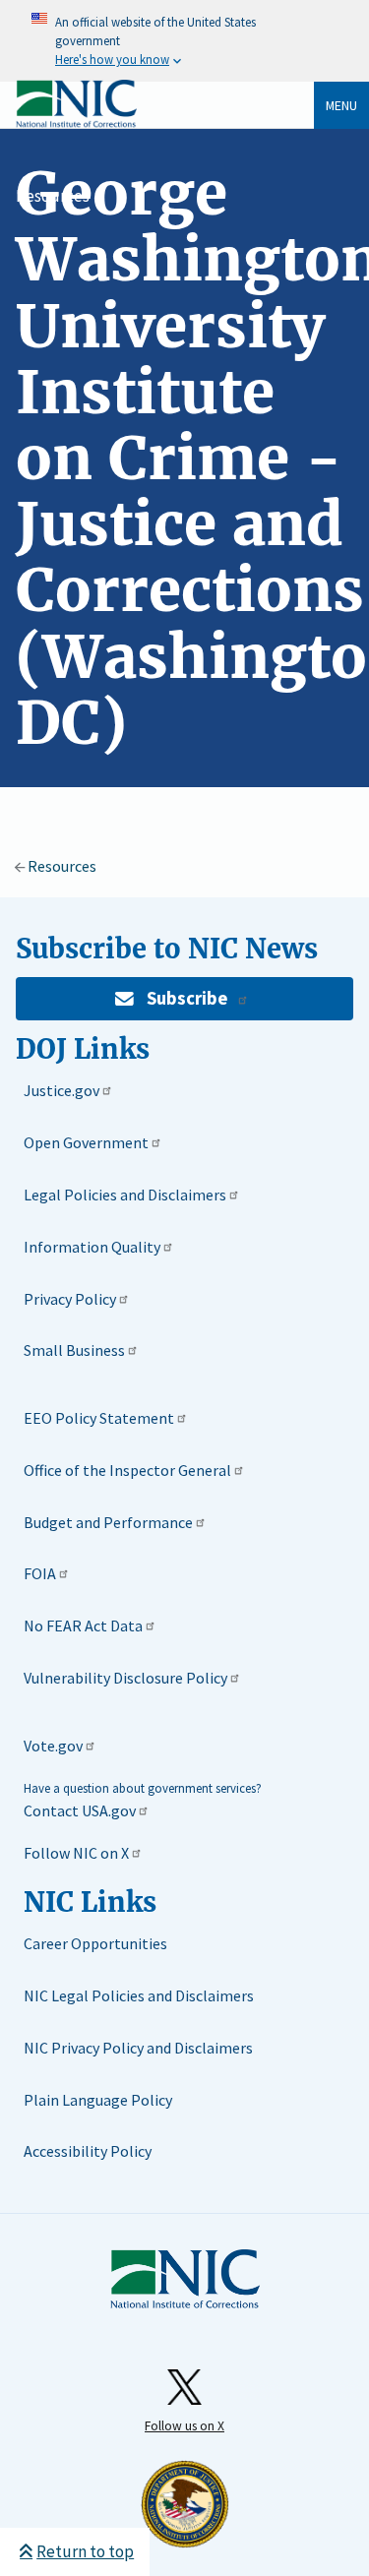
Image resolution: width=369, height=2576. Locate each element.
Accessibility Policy (88, 2151)
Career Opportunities (95, 1943)
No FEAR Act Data (83, 1625)
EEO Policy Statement (99, 1418)
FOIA (40, 1573)
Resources (53, 196)
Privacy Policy (70, 1299)
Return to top (85, 2551)
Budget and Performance (108, 1522)
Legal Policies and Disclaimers (125, 1195)
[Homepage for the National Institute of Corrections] (185, 2304)
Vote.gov (53, 1746)
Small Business (74, 1350)
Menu (341, 105)
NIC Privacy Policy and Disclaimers (138, 2048)
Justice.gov (61, 1090)
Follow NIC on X (76, 1853)
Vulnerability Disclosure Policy (125, 1678)
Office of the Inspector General (127, 1470)
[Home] (76, 123)
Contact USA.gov (80, 1810)
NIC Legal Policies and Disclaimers (139, 1995)
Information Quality (92, 1247)
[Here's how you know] (184, 41)
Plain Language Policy (98, 2100)
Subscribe (187, 998)
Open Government (86, 1142)
